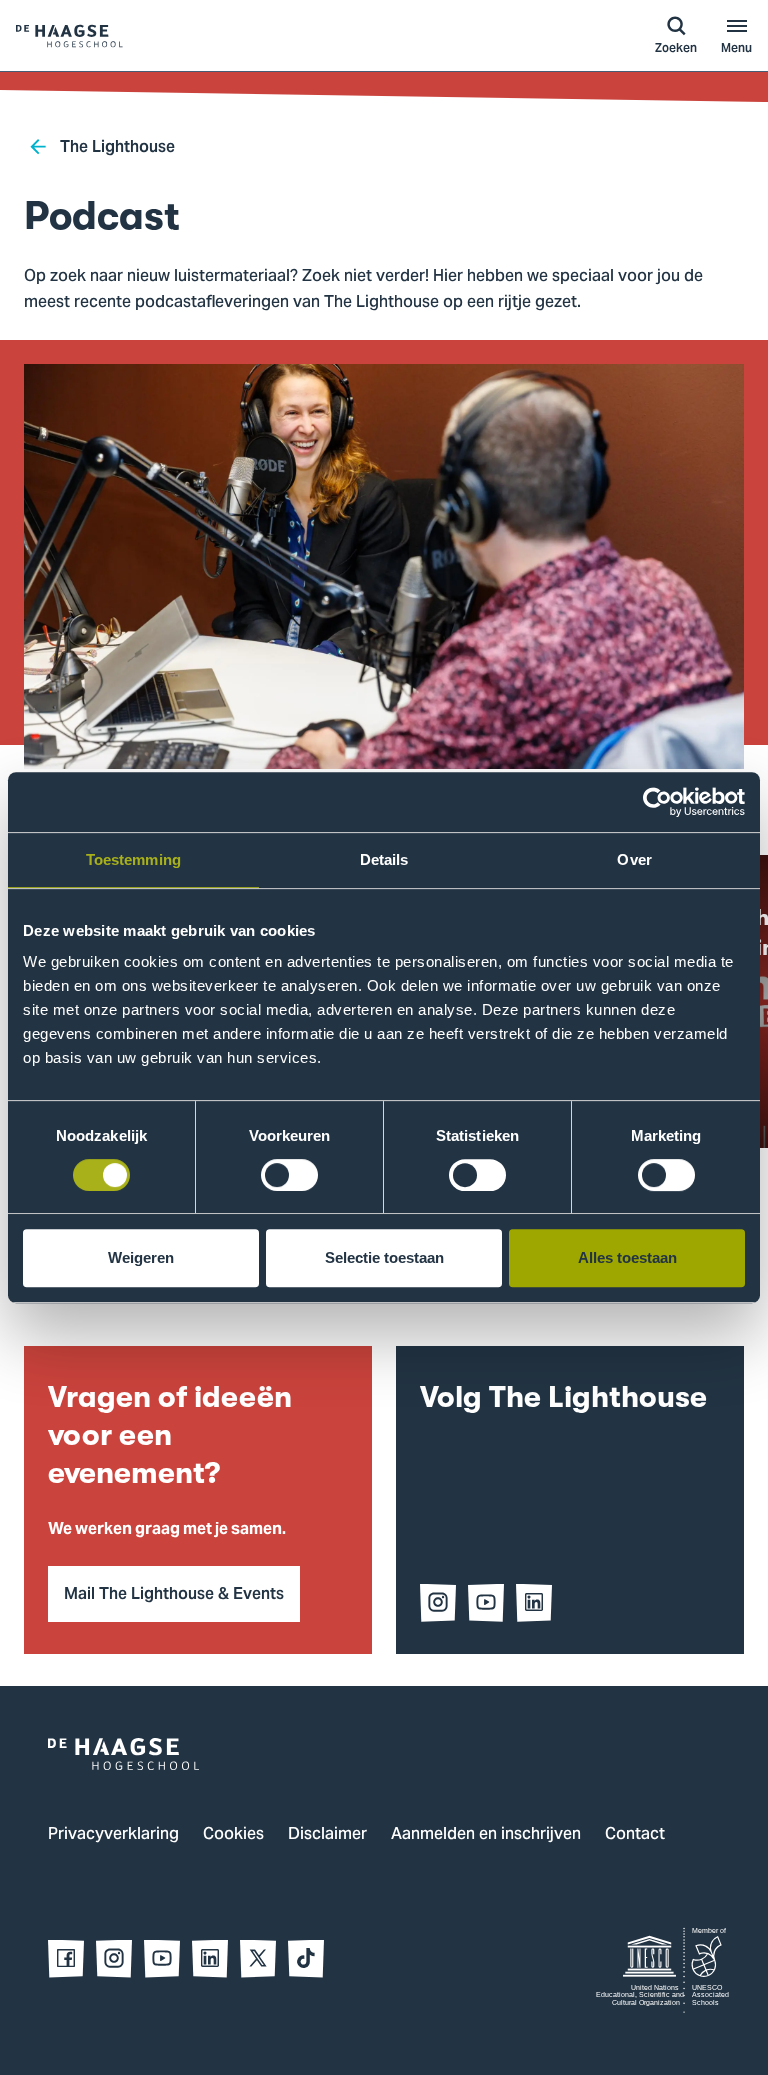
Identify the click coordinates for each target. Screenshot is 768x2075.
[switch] (289, 1175)
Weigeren (141, 1257)
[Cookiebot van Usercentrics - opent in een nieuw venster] (657, 802)
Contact (635, 1835)
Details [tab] (384, 859)
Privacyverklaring (113, 1835)
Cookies (233, 1835)
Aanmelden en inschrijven (486, 1835)
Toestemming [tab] (133, 859)
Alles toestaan (627, 1257)
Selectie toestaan (384, 1257)
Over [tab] (634, 859)
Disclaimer (327, 1835)
